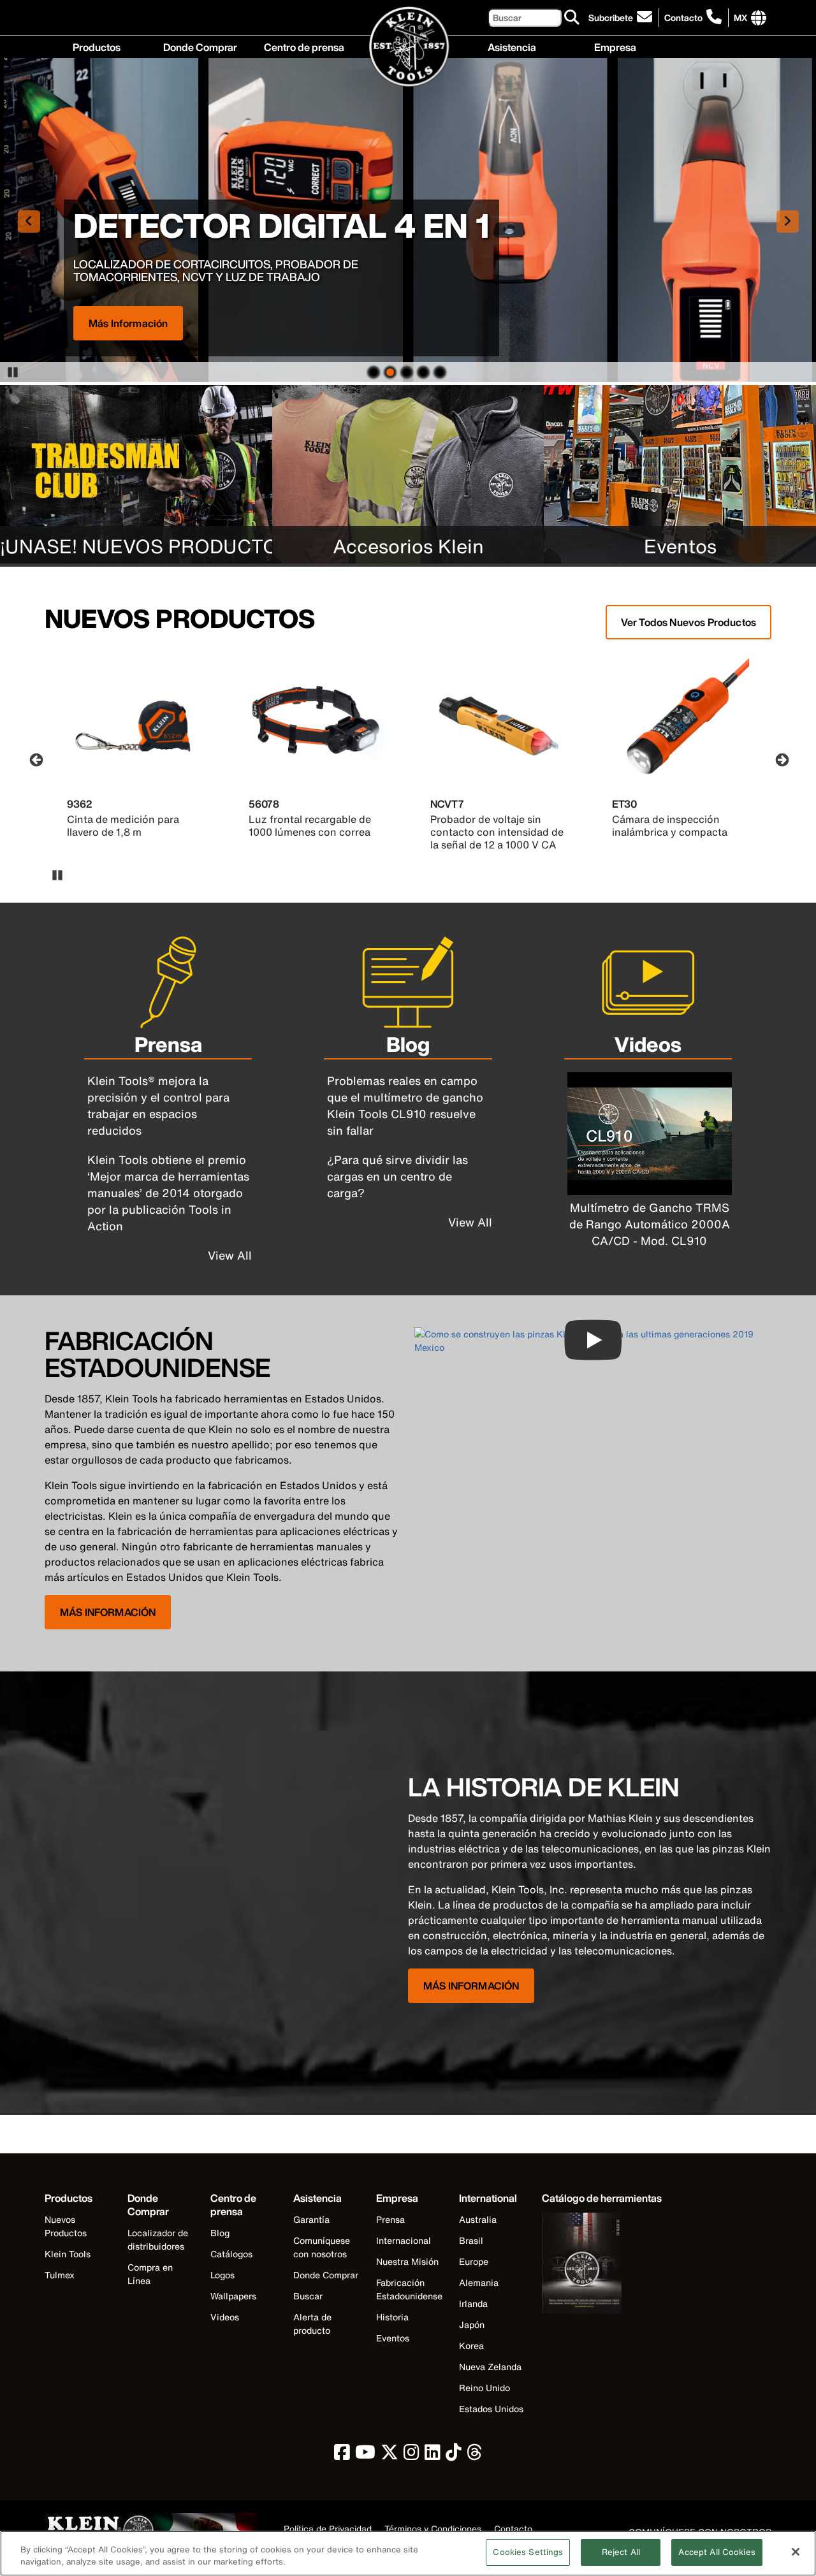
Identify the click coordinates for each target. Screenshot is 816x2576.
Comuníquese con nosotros (322, 2247)
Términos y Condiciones (433, 2529)
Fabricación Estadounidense (409, 2289)
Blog (220, 2233)
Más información (128, 323)
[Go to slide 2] (390, 371)
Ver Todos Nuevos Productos (688, 622)
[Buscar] (572, 18)
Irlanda (473, 2303)
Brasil (471, 2240)
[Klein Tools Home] (408, 47)
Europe (474, 2261)
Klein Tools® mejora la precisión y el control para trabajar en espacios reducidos (158, 1105)
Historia (392, 2317)
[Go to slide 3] (407, 371)
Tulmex (60, 2275)
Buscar (308, 2296)
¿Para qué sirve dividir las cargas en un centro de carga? (397, 1176)
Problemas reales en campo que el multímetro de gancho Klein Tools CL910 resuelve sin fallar (405, 1105)
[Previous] (35, 759)
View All (230, 1255)
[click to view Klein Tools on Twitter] (390, 2455)
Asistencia (512, 46)
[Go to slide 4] (423, 371)
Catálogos (231, 2254)
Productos (97, 46)
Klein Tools (68, 2254)
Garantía (311, 2219)
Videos (225, 2317)
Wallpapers (233, 2296)
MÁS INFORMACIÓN (108, 1612)
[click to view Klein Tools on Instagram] (412, 2455)
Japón (472, 2325)
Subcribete (611, 18)
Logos (222, 2275)
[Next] (781, 759)
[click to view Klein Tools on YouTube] (365, 2455)
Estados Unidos (491, 2409)
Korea (471, 2346)
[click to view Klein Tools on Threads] (475, 2455)
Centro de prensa (304, 46)
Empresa (615, 46)
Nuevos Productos (66, 2226)
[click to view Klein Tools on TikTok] (454, 2455)
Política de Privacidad (328, 2529)
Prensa (390, 2219)
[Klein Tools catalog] (602, 2265)
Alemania (479, 2282)
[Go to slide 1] (374, 371)
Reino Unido (484, 2388)
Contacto (683, 18)
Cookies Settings (528, 2552)
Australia (478, 2219)
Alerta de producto (312, 2324)
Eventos (393, 2338)
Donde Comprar (200, 46)
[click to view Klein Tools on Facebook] (342, 2455)
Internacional (404, 2240)
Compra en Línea (150, 2274)
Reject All (621, 2552)
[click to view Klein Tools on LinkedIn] (433, 2455)
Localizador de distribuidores (158, 2239)
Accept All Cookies (717, 2552)
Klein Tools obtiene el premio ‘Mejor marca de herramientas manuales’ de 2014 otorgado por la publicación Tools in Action (168, 1193)
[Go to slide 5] (440, 371)
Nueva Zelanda (490, 2367)
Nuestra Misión (407, 2261)
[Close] (796, 2552)
